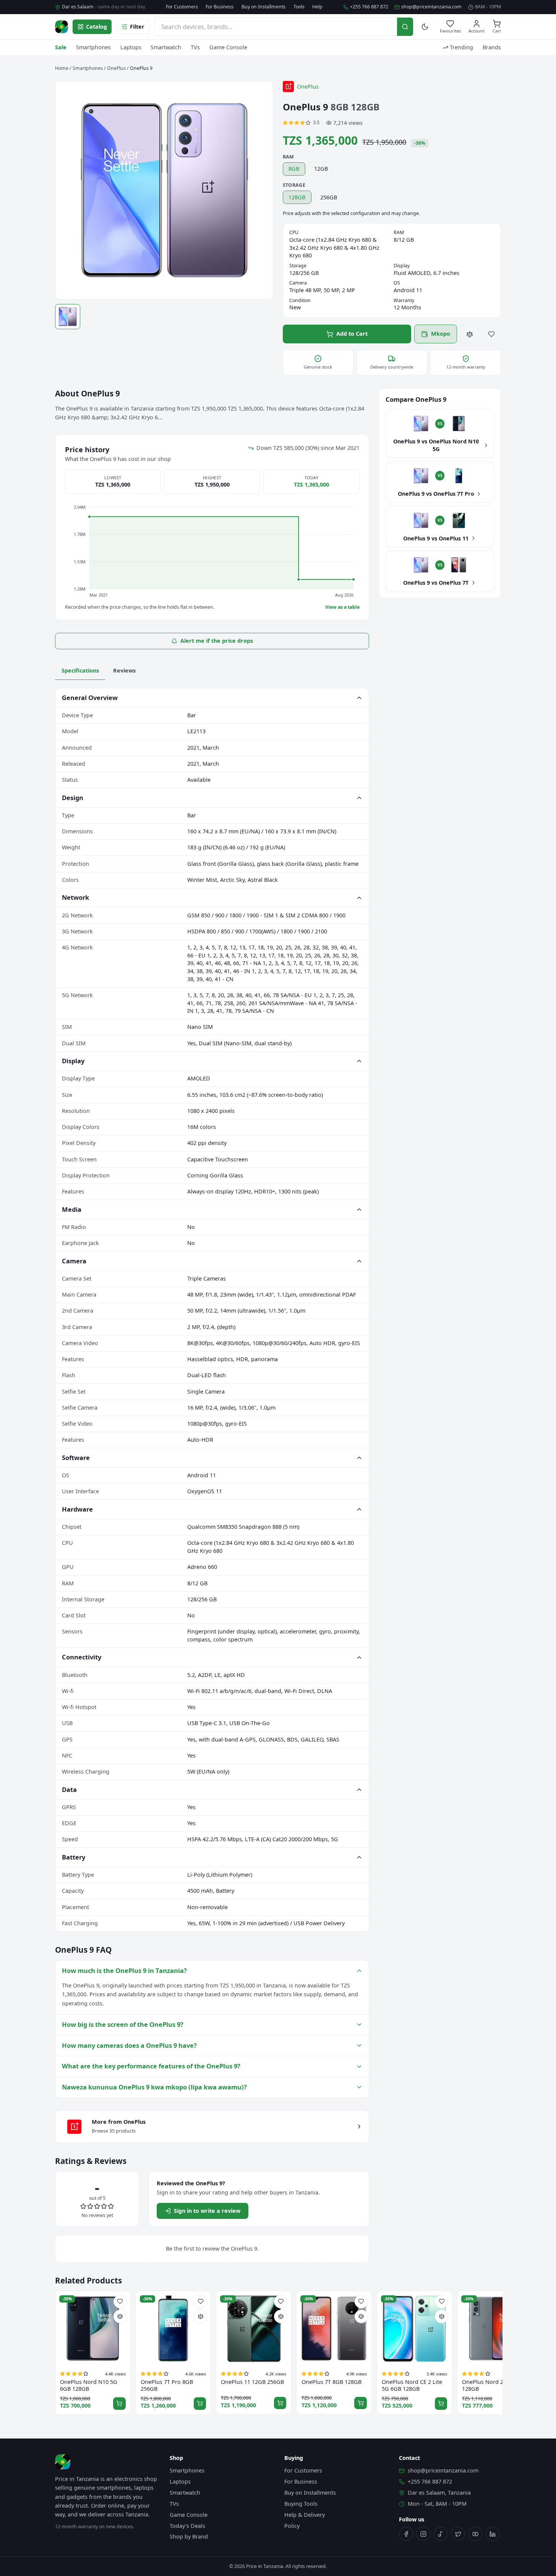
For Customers (182, 7)
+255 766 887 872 (369, 7)
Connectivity (82, 1657)
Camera (74, 1261)
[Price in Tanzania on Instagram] (423, 2534)
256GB (329, 197)
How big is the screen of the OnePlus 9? (123, 2024)
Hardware (77, 1509)
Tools (299, 7)
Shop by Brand (189, 2536)
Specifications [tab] (80, 670)
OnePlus (116, 68)
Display (73, 1061)
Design (73, 798)
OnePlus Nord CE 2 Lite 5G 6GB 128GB (412, 2385)
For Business (220, 7)
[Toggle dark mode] (425, 27)
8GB (294, 169)
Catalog (96, 27)
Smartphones (93, 47)
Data (69, 1789)
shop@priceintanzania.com (431, 7)
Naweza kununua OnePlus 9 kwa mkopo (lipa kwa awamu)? (154, 2087)
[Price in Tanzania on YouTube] (476, 2534)
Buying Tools (301, 2504)
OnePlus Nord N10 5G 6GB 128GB (89, 2385)
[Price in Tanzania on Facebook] (406, 2534)
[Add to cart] (119, 2404)
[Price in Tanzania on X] (458, 2534)
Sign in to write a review (207, 2211)
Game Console (228, 47)
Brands (492, 47)
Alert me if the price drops (217, 641)
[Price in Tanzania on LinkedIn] (493, 2534)
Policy (292, 2526)
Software (76, 1458)
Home (62, 68)
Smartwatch (166, 47)
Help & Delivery (305, 2515)
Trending (461, 47)
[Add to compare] (470, 334)
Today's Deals (187, 2526)
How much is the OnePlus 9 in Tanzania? (124, 1970)
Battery (74, 1857)
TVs (195, 47)
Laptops (131, 47)
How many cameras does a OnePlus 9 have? (129, 2045)
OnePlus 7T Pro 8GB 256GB (167, 2385)
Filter (137, 27)
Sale (61, 47)
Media (72, 1209)
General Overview (90, 698)
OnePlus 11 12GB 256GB (252, 2382)
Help (317, 7)
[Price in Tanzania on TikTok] (441, 2534)
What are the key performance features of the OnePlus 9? (151, 2066)
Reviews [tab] (124, 670)
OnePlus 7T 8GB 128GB (331, 2382)
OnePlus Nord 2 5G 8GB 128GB (493, 2385)
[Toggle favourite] (492, 334)
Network (75, 897)
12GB (321, 169)
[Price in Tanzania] (62, 27)
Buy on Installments (263, 7)
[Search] (405, 27)
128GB (297, 197)
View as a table (342, 607)
